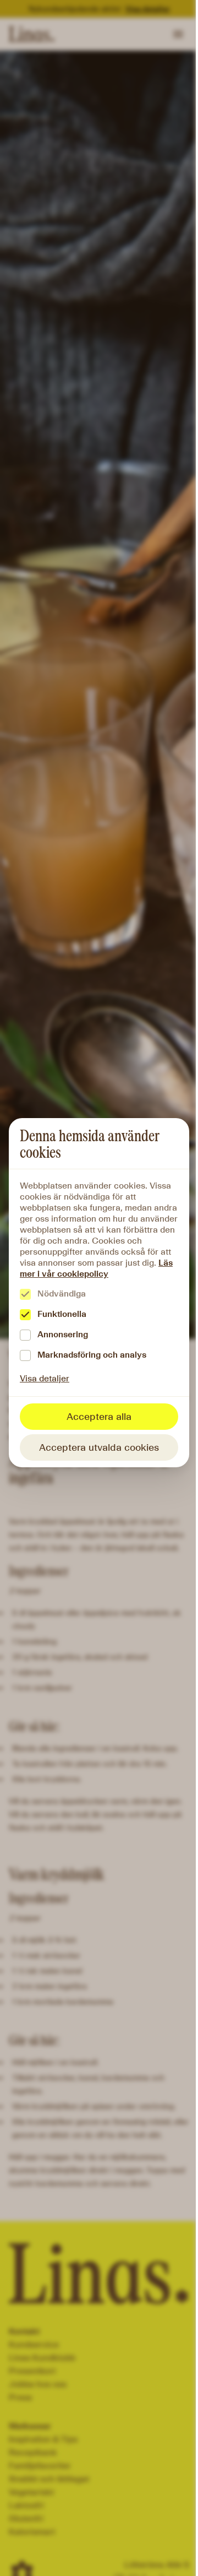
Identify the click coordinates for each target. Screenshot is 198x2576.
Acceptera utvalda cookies (99, 1447)
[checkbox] (25, 1294)
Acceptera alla (99, 1417)
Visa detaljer (45, 1378)
